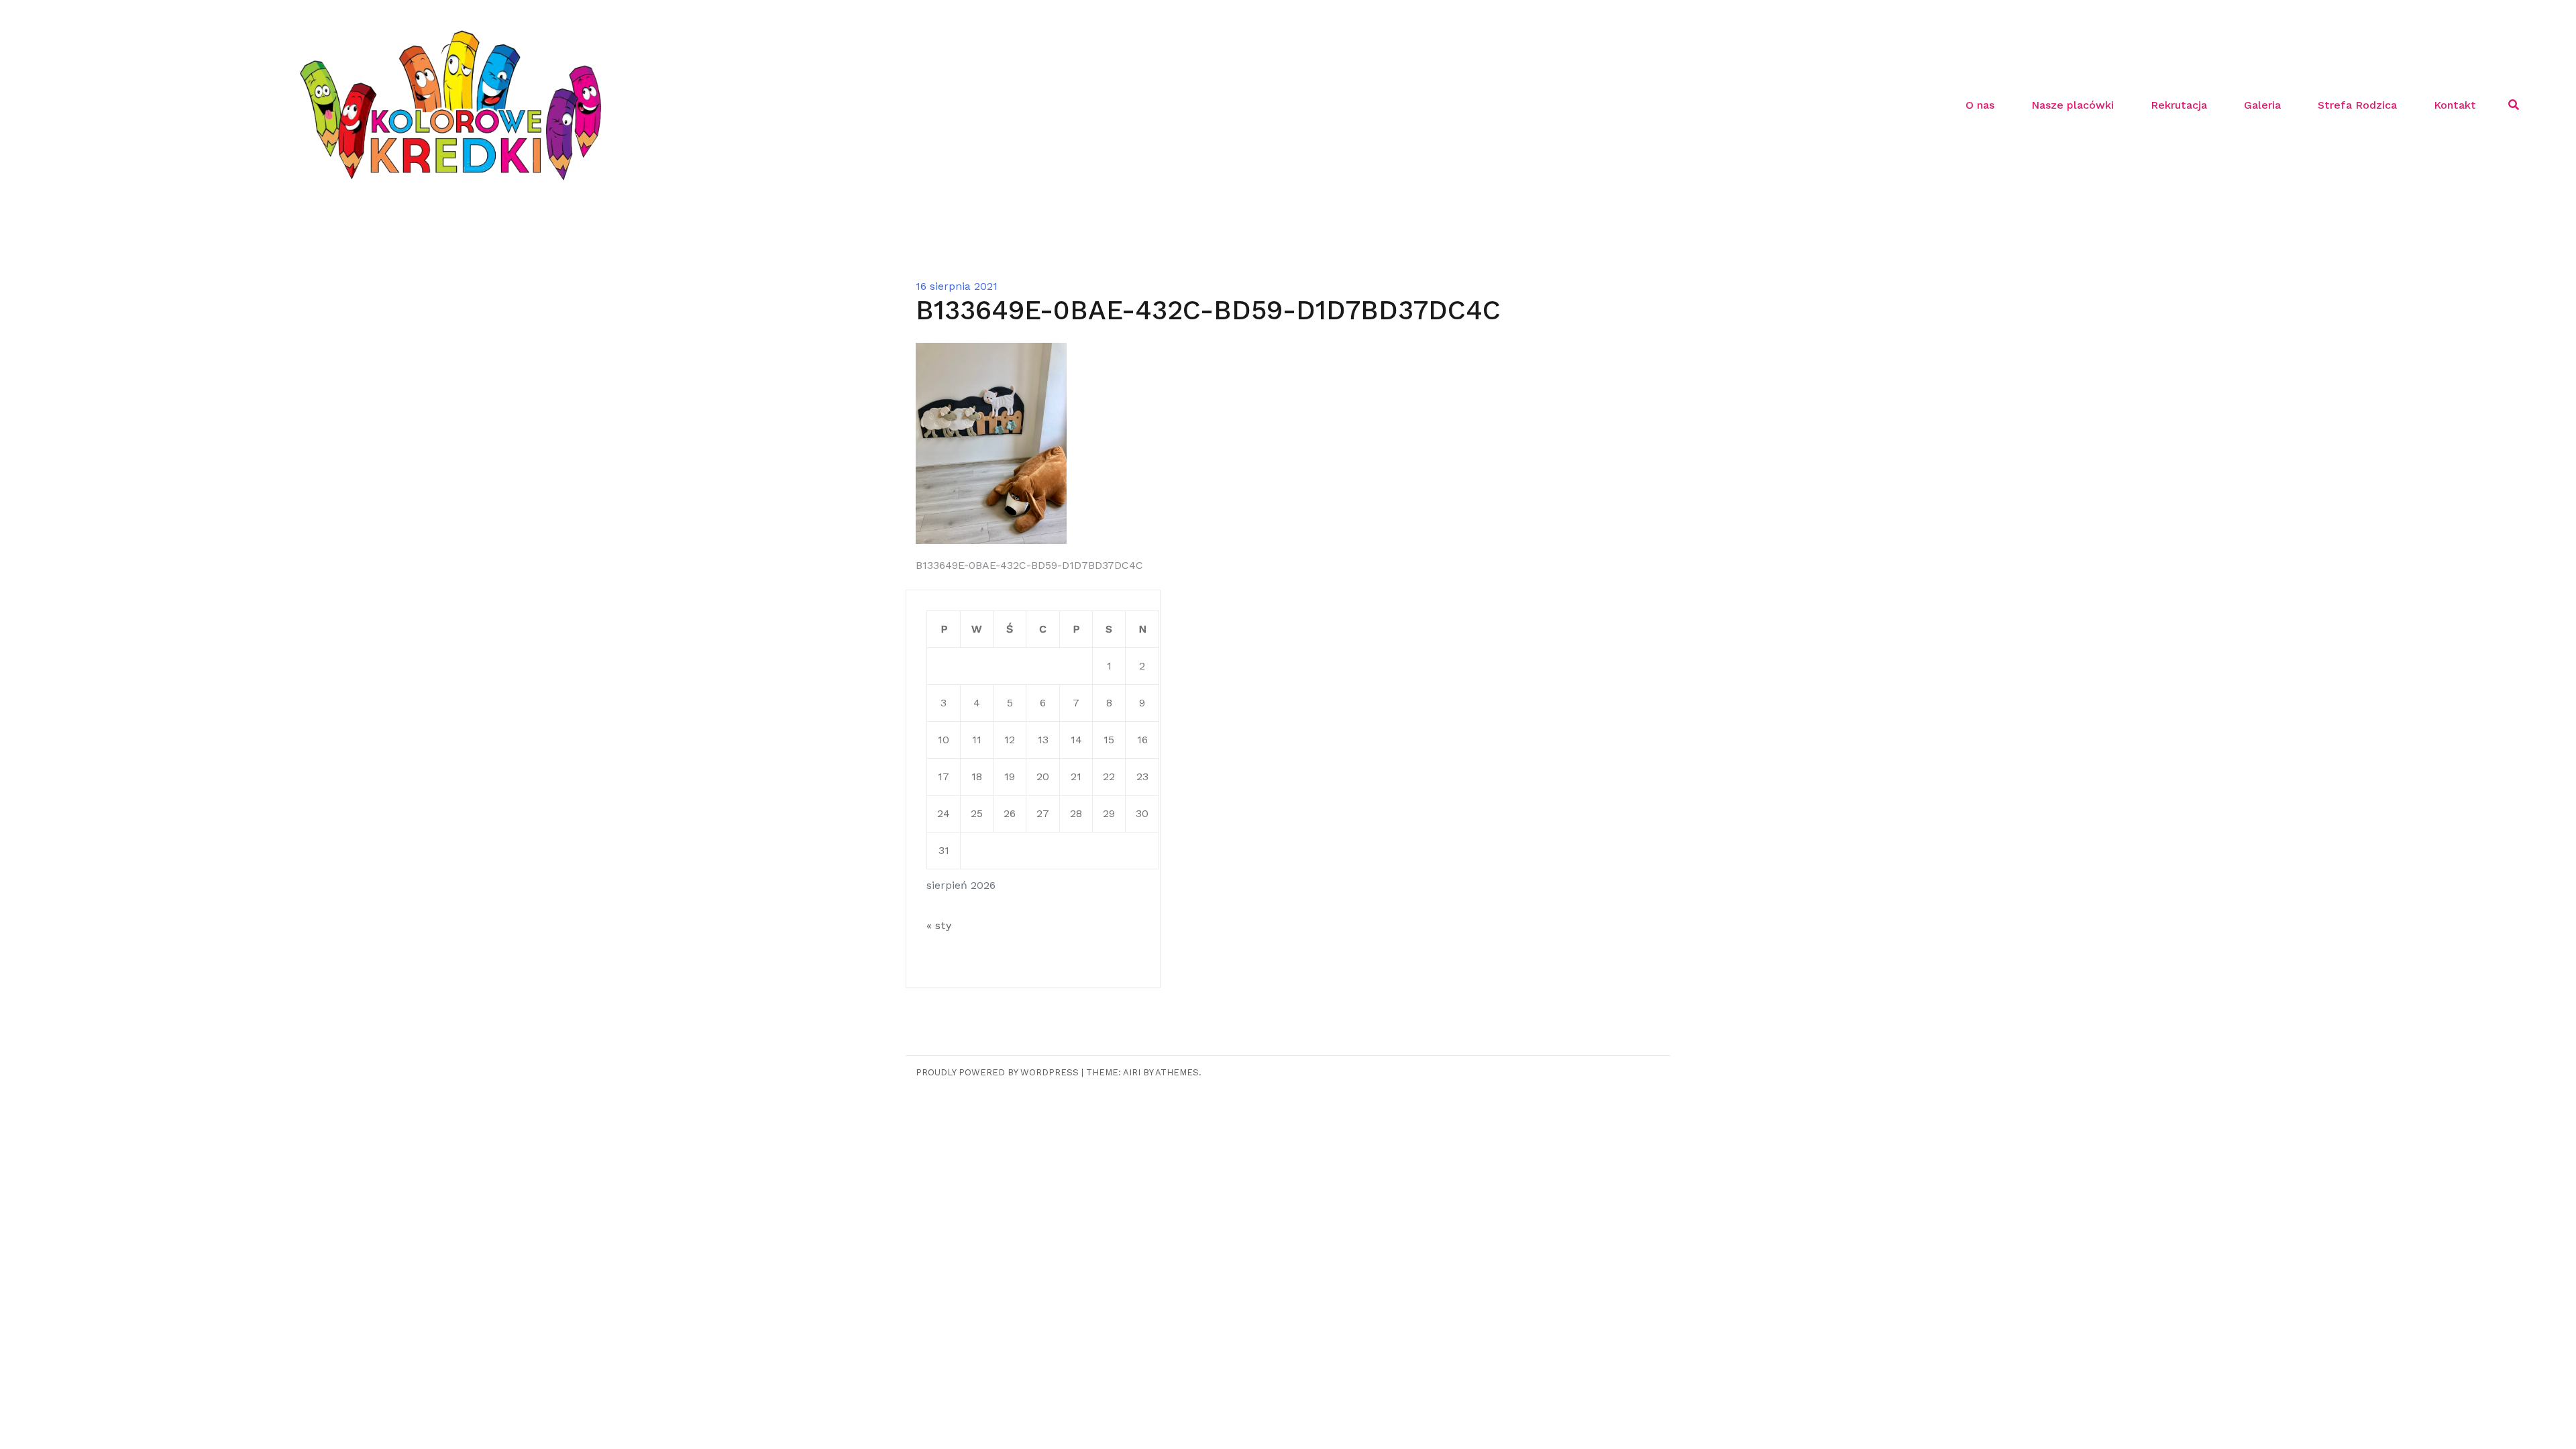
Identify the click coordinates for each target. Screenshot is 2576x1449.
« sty (939, 925)
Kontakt (2455, 105)
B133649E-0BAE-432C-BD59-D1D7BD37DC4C (1029, 565)
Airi (1132, 1072)
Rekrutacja (2179, 105)
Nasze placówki (2073, 105)
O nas (1980, 105)
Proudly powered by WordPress (997, 1072)
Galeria (2262, 105)
